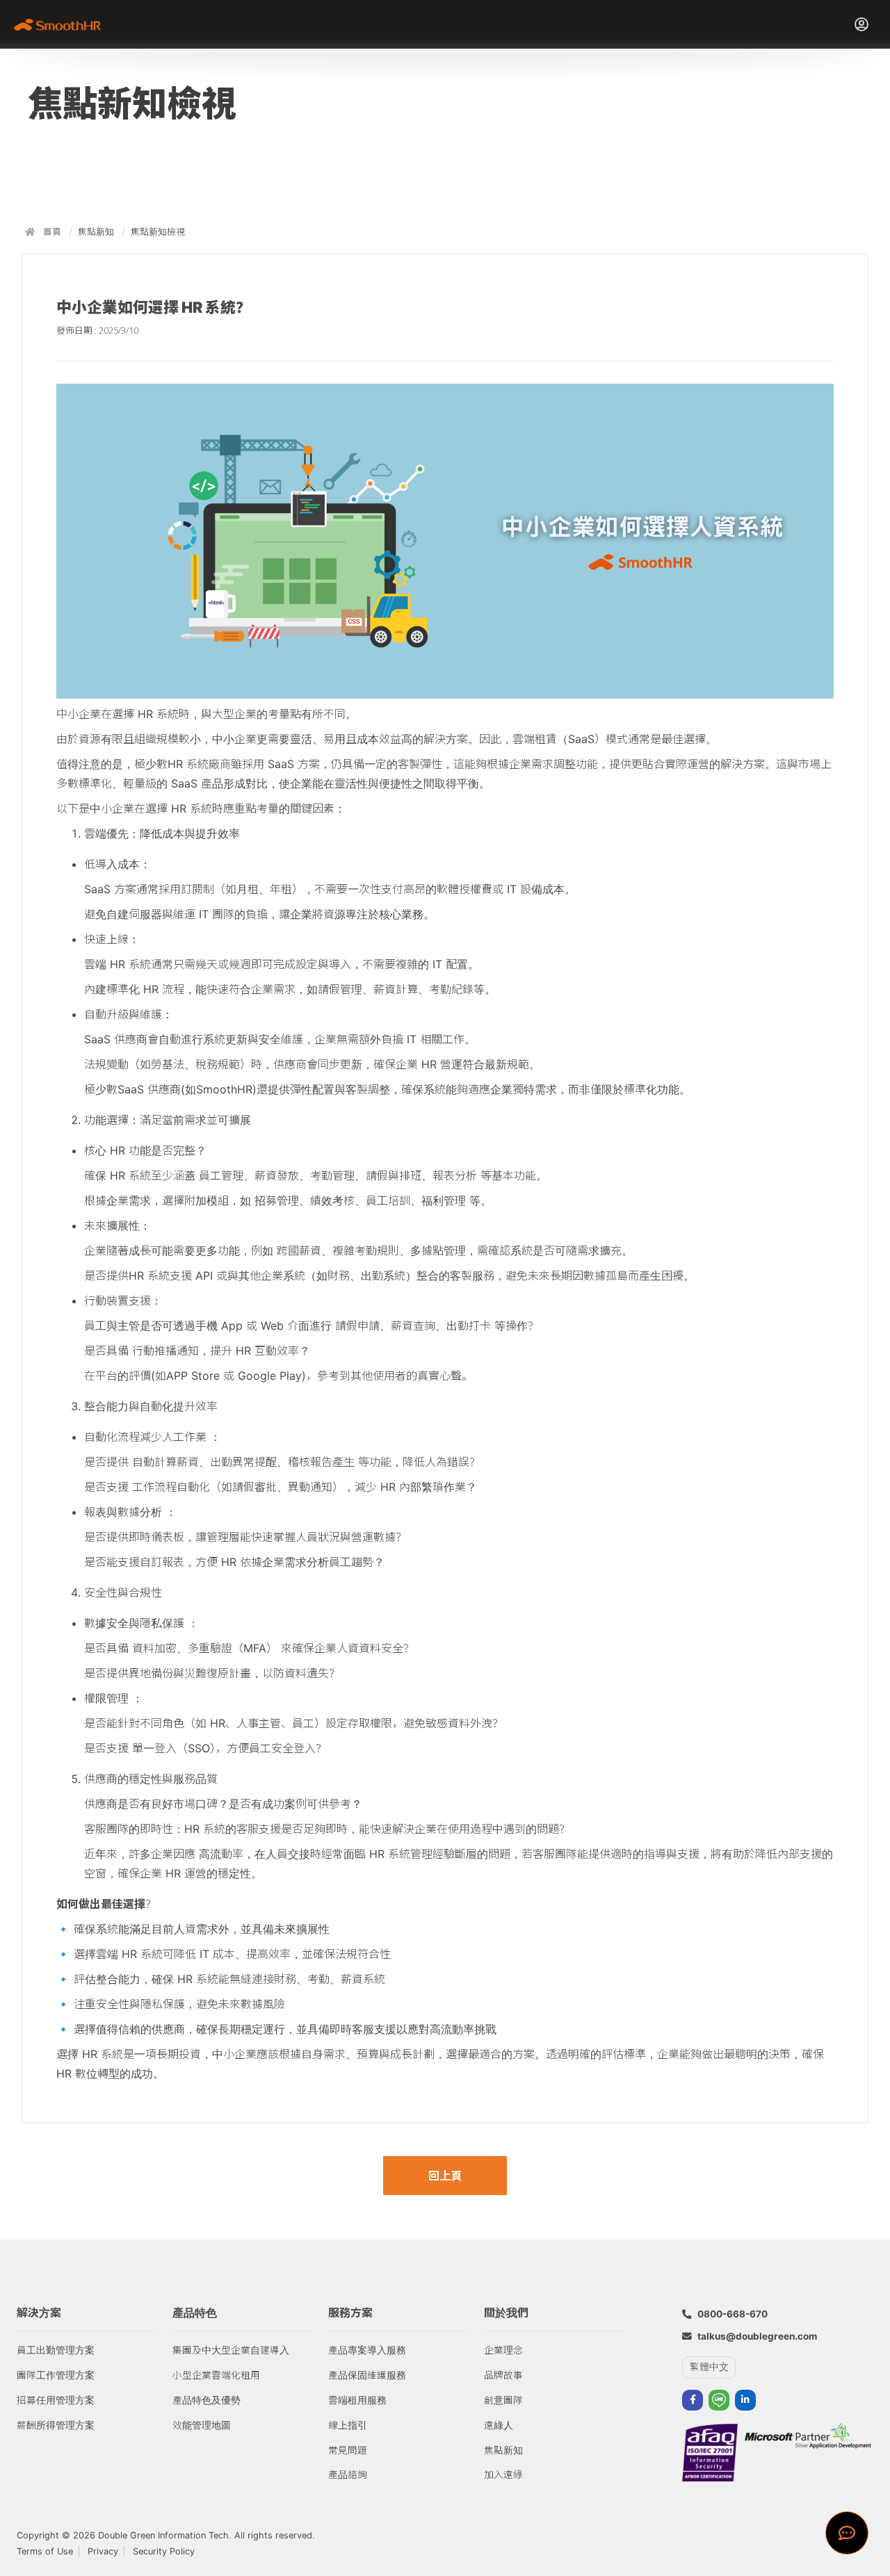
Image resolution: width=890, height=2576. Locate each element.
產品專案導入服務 (367, 2350)
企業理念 (503, 2350)
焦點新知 (96, 232)
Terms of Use (45, 2551)
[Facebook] (693, 2400)
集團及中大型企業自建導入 (231, 2350)
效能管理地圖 (202, 2425)
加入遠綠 (503, 2475)
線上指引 (348, 2425)
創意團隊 (503, 2400)
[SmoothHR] (62, 24)
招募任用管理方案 (56, 2400)
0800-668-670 (733, 2314)
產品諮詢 (348, 2475)
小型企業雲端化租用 (216, 2375)
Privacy (103, 2551)
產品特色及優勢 (207, 2400)
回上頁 (445, 2176)
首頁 (52, 232)
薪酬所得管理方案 (56, 2425)
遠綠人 (499, 2425)
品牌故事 (503, 2375)
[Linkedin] (745, 2400)
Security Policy (164, 2551)
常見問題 (348, 2450)
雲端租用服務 (357, 2400)
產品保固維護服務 (367, 2375)
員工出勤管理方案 (56, 2350)
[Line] (719, 2400)
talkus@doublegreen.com (757, 2336)
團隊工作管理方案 (56, 2375)
